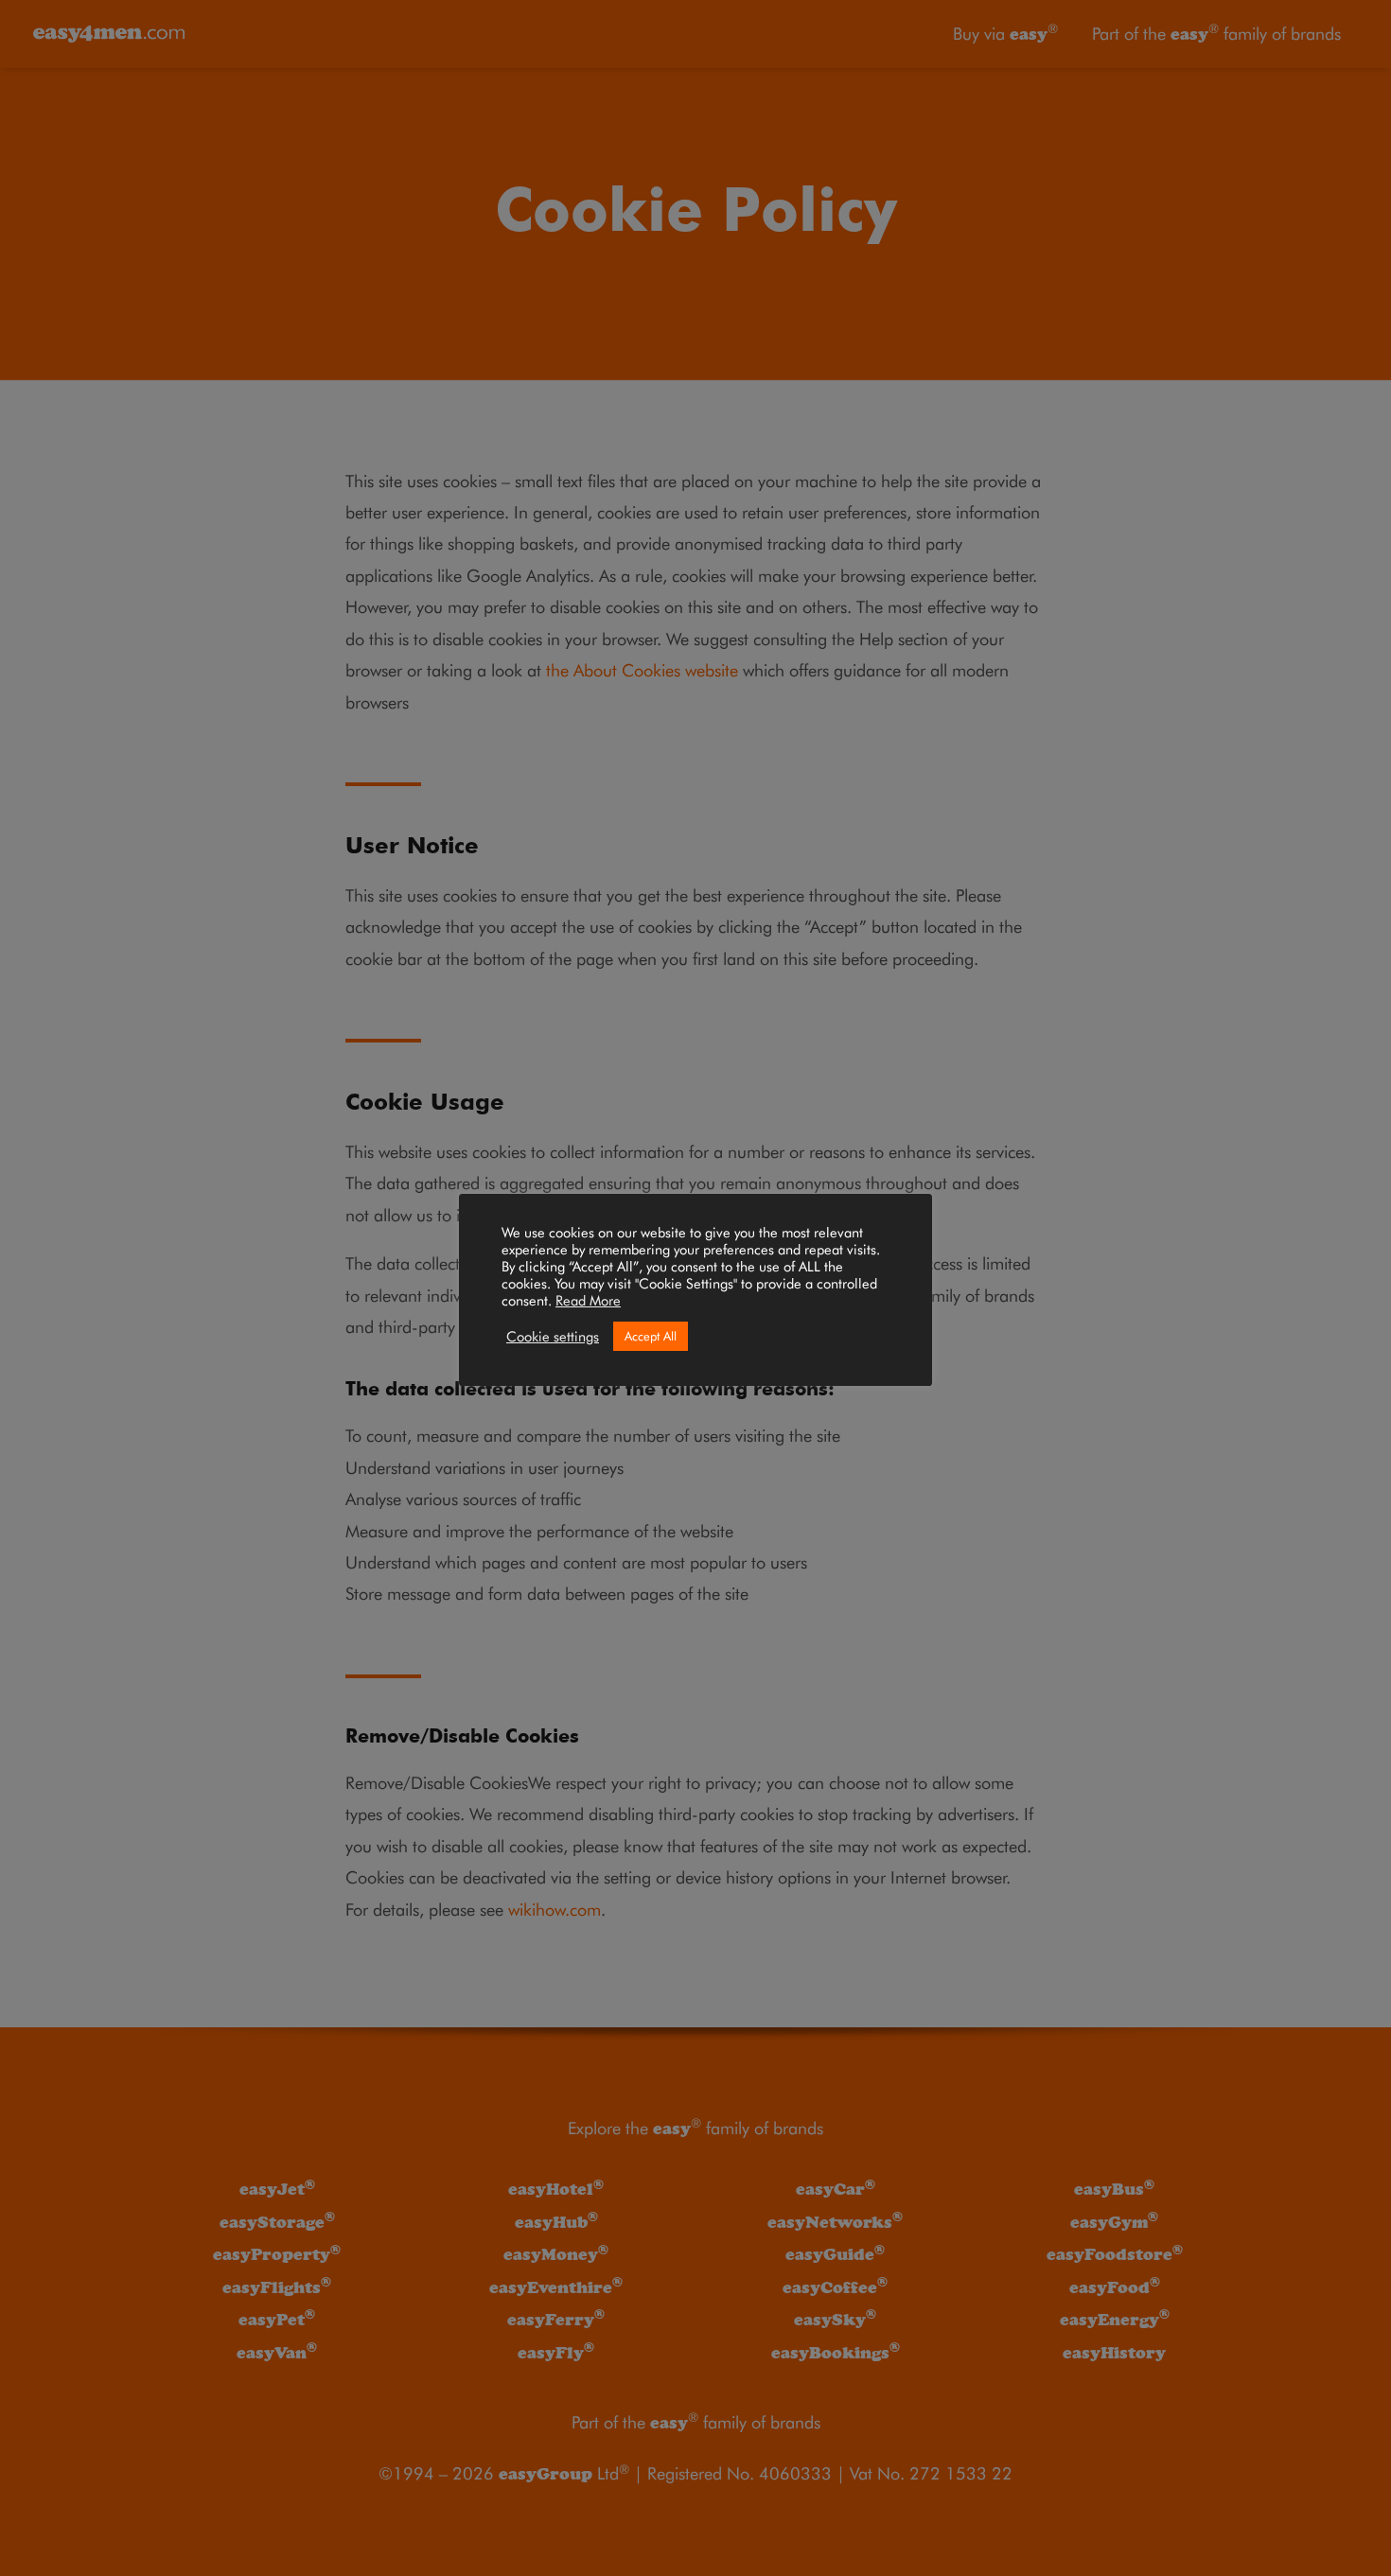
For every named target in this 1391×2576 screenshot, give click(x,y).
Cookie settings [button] (553, 1336)
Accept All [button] (651, 1336)
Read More (588, 1300)
